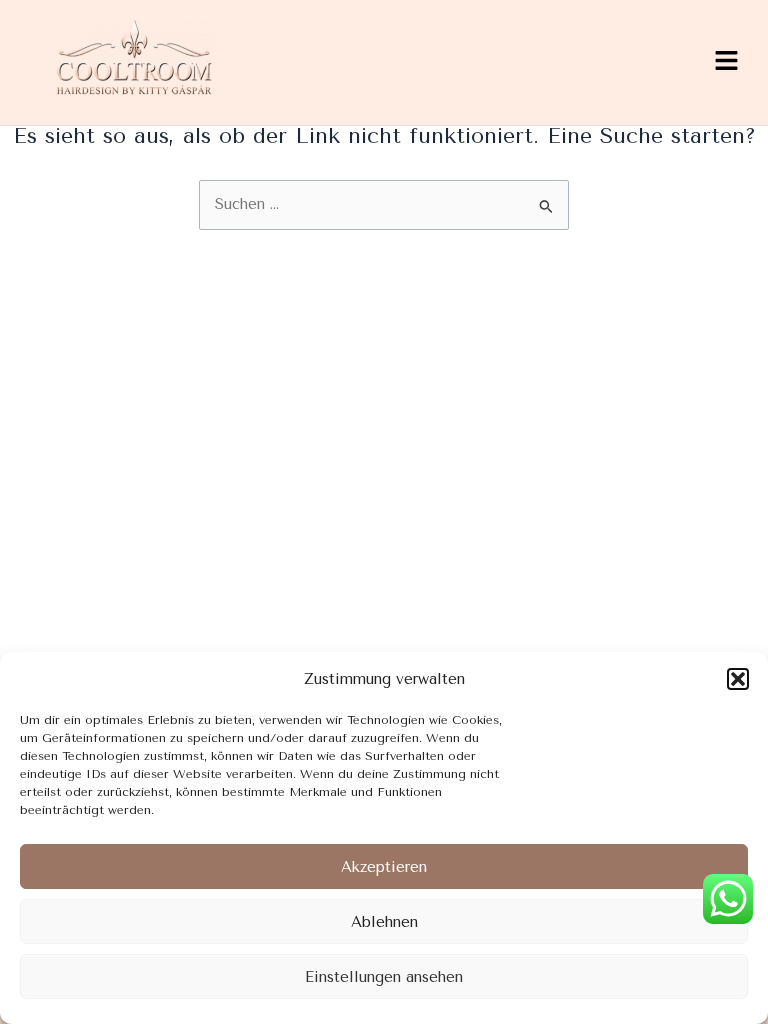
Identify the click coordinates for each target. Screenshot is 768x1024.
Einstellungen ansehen (384, 977)
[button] (738, 679)
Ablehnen (384, 922)
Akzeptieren (384, 867)
